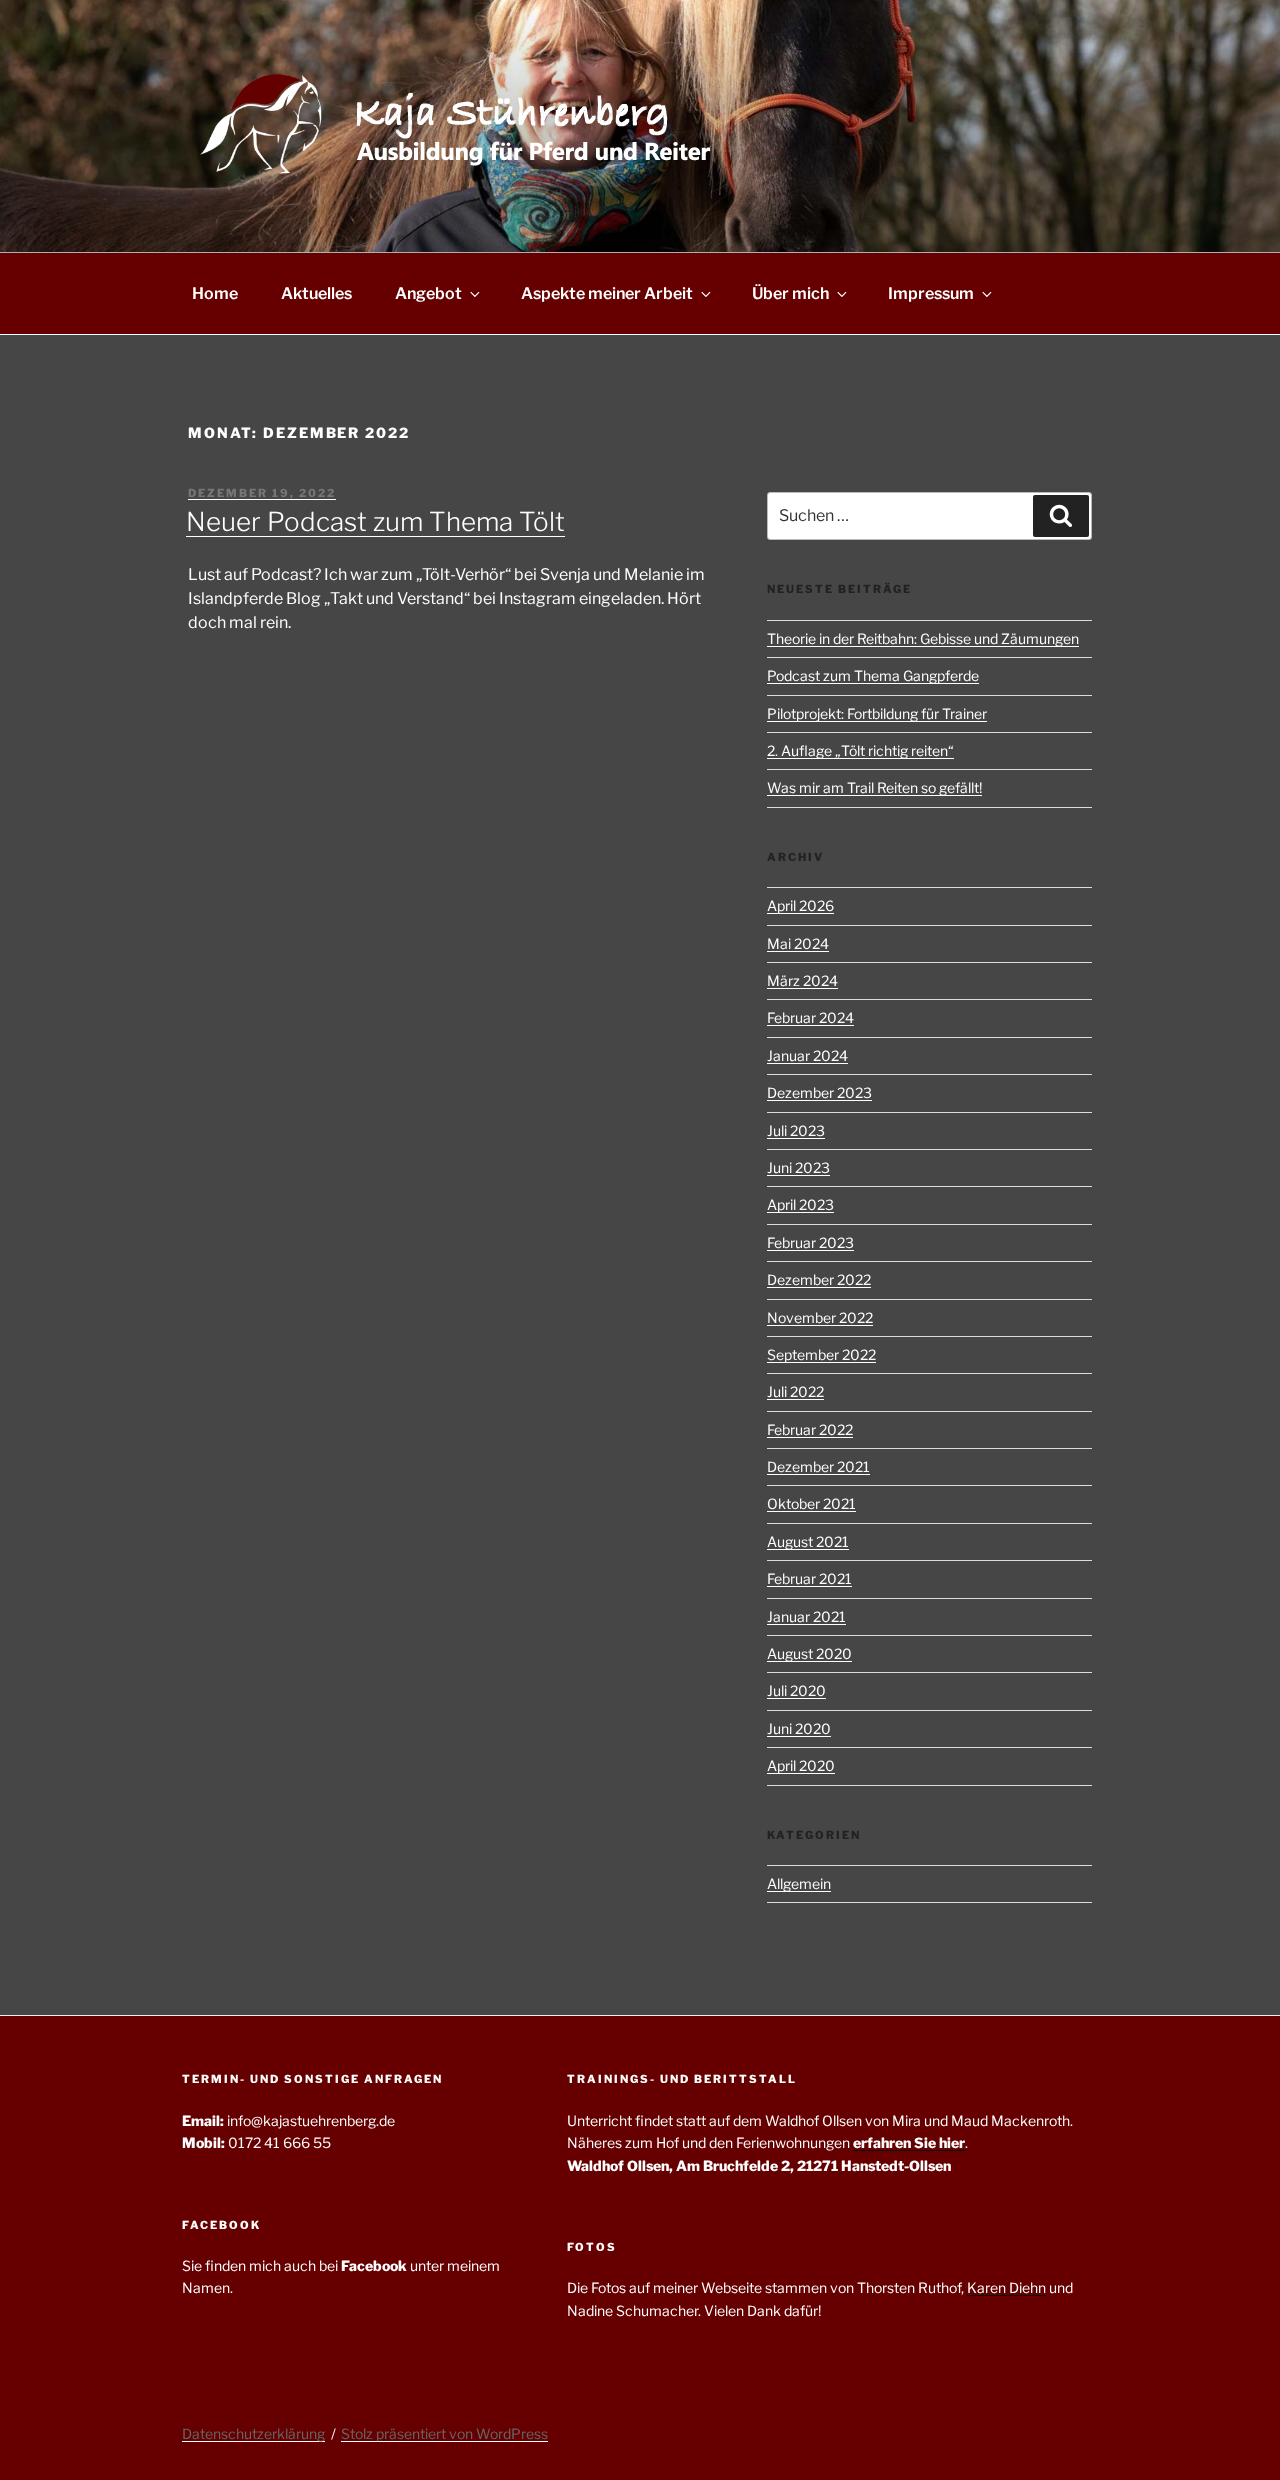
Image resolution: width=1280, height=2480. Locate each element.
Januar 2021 (806, 1616)
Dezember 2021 (818, 1466)
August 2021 (808, 1541)
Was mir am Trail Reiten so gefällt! (874, 787)
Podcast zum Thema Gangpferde (873, 675)
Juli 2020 (796, 1690)
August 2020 (809, 1653)
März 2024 (802, 980)
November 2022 (820, 1317)
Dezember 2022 (819, 1279)
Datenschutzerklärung (253, 2433)
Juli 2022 (795, 1391)
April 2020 (801, 1765)
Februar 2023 (810, 1242)
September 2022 (821, 1354)
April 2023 (800, 1204)
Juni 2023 (798, 1167)
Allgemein (799, 1883)
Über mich (790, 293)
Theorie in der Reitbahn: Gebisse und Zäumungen (923, 638)
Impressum (931, 293)
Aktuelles (316, 293)
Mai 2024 (798, 943)
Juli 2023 (796, 1130)
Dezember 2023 (819, 1092)
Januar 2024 (807, 1055)
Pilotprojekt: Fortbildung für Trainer (877, 713)
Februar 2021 (809, 1578)
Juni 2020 (799, 1728)
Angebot (428, 293)
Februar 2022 (810, 1429)
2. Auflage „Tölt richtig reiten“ (860, 750)
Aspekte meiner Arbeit (607, 293)
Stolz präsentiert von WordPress (444, 2433)
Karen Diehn (1006, 2287)
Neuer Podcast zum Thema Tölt (375, 521)
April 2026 (800, 905)
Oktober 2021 (811, 1503)
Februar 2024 (810, 1017)
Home (215, 293)
